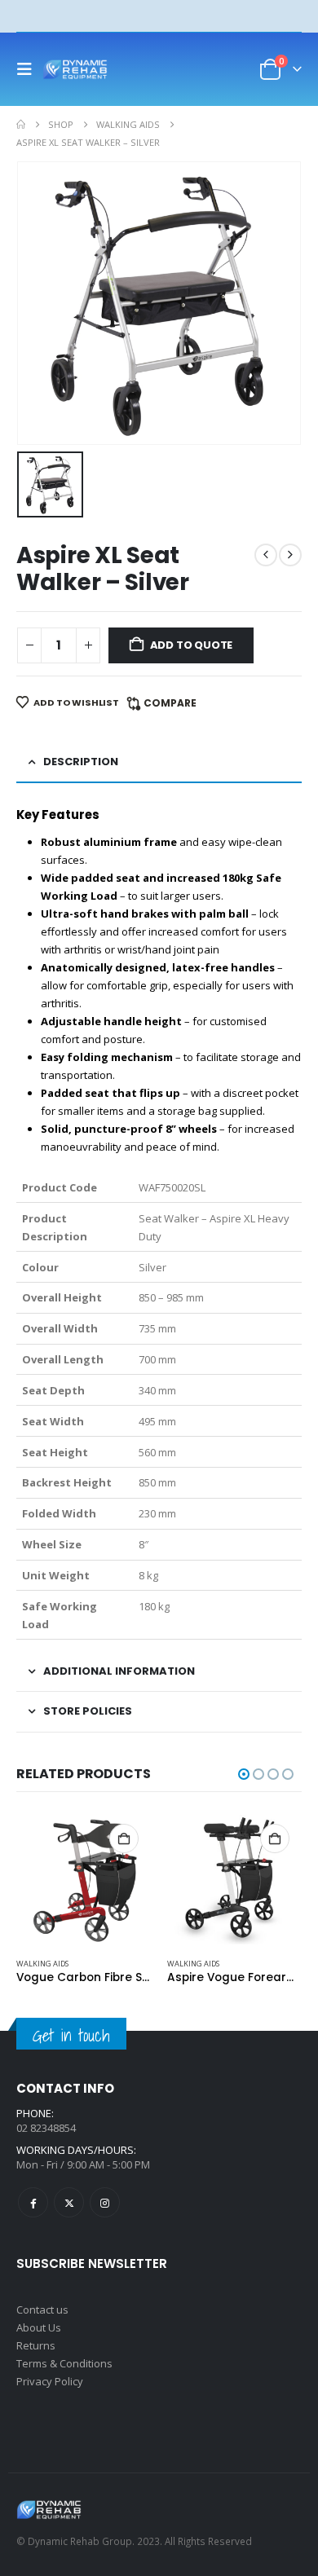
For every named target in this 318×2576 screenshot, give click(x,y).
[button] (29, 69)
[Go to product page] (84, 1879)
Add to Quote (192, 645)
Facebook (33, 2202)
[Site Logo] (75, 69)
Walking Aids (42, 1964)
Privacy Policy (50, 2381)
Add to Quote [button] (124, 1838)
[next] (290, 555)
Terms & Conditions (64, 2363)
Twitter (69, 2202)
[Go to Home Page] (21, 125)
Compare (170, 703)
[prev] (266, 555)
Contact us (42, 2310)
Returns (36, 2345)
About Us (39, 2327)
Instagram (105, 2202)
